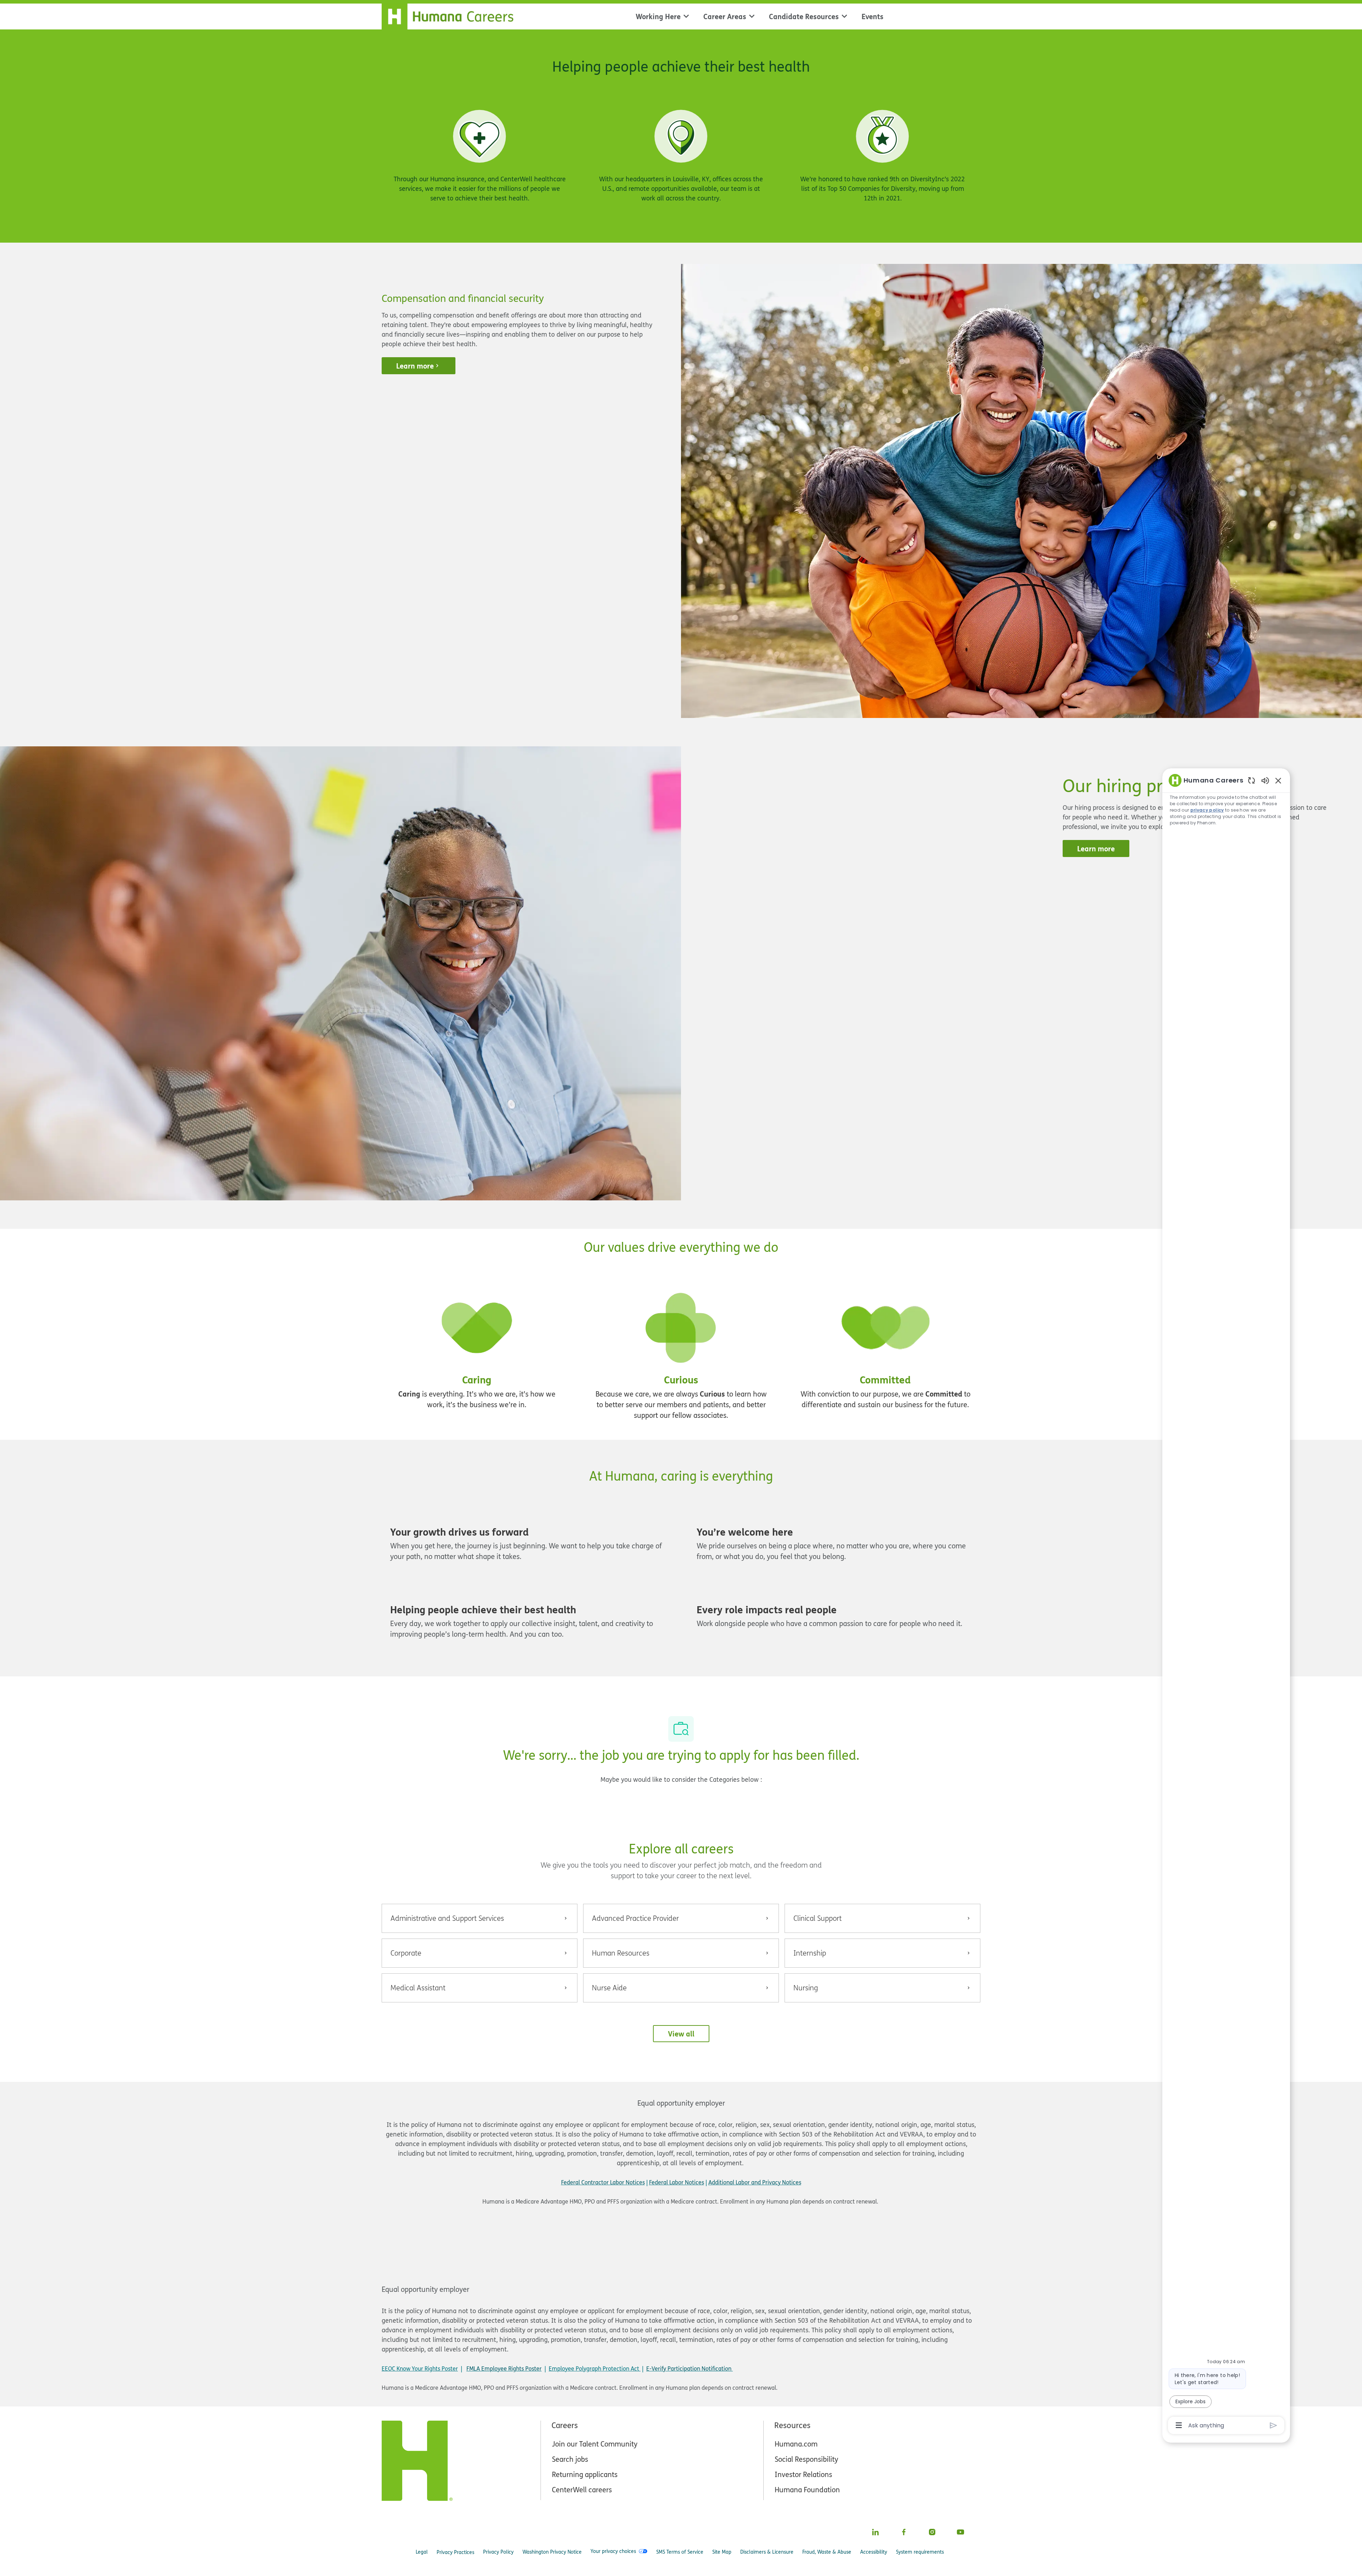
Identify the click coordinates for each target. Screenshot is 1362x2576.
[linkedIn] (875, 2532)
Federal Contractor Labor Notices (603, 2182)
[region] (1226, 1602)
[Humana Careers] (452, 15)
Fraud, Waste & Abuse (827, 2552)
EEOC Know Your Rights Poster (420, 2368)
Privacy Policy (498, 2552)
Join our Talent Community (595, 2444)
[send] (1274, 2425)
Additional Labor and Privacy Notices (755, 2182)
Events (873, 16)
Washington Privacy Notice (552, 2552)
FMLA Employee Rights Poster (504, 2368)
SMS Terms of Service (680, 2552)
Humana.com (796, 2444)
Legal (422, 2552)
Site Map (722, 2552)
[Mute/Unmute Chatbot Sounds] (1265, 780)
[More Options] (1179, 2425)
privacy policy (1207, 810)
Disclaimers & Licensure (767, 2552)
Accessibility (874, 2552)
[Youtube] (960, 2532)
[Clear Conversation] (1252, 780)
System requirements (920, 2552)
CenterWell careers (582, 2490)
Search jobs (570, 2459)
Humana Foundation (807, 2490)
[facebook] (904, 2532)
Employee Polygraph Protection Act (595, 2368)
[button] (681, 2034)
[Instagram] (932, 2532)
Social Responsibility (806, 2459)
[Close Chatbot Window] (1278, 780)
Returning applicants (585, 2474)
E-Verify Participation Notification (689, 2368)
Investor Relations (803, 2474)
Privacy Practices (455, 2552)
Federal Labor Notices (677, 2182)
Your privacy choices (613, 2551)
